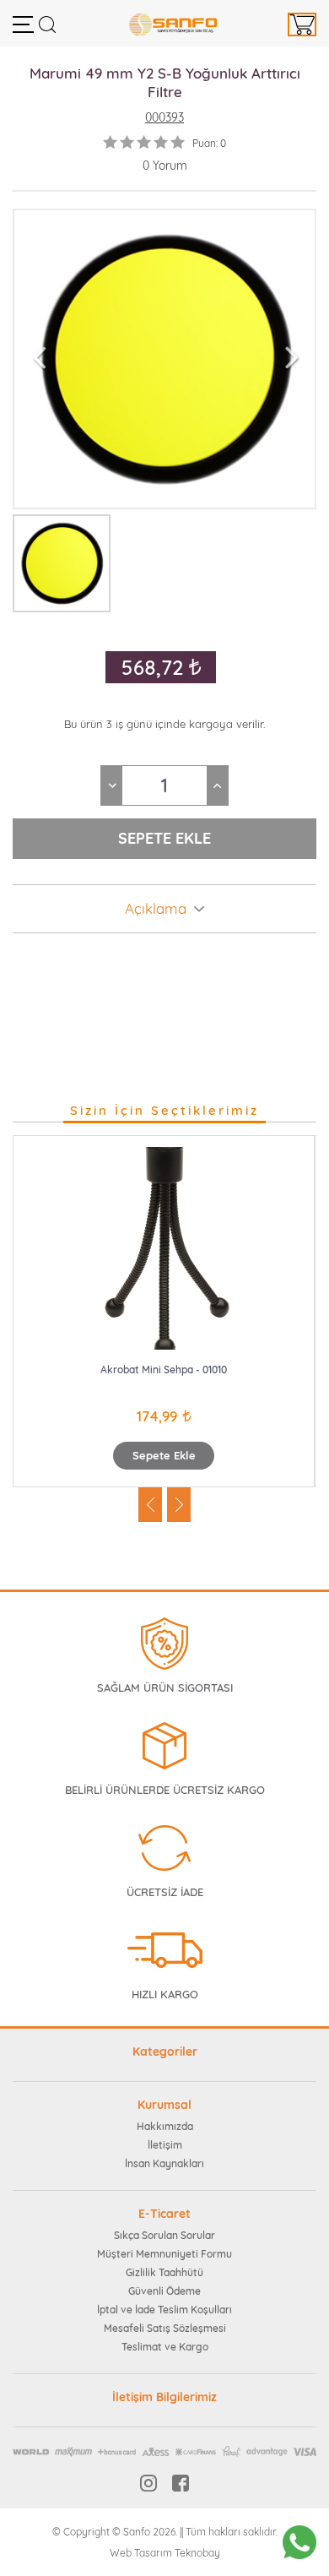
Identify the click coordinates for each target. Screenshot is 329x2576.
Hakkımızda (165, 2126)
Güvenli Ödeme (164, 2291)
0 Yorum (165, 166)
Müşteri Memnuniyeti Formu (164, 2254)
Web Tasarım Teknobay (165, 2553)
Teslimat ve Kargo (165, 2347)
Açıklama (156, 909)
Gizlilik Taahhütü (164, 2272)
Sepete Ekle (164, 1455)
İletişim (165, 2145)
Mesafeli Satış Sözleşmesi (165, 2328)
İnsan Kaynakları (164, 2163)
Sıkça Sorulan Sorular (164, 2235)
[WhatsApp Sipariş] (299, 2542)
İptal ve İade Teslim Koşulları (164, 2310)
